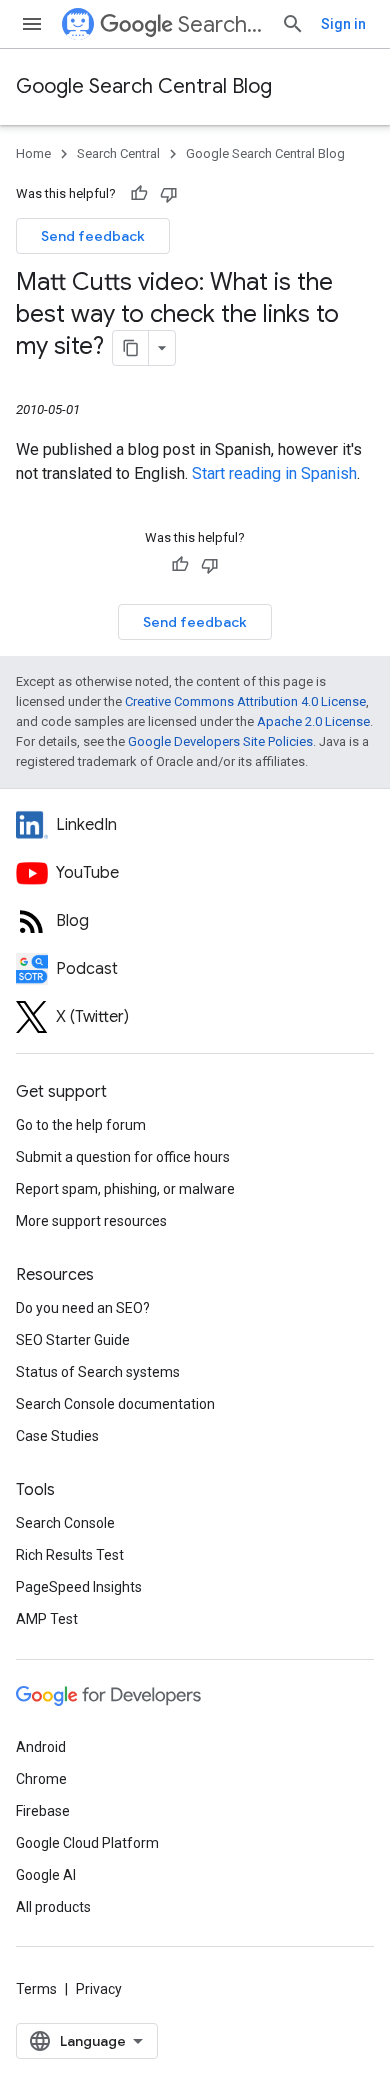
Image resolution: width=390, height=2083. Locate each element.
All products (53, 1907)
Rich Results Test (70, 1555)
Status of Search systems (98, 1372)
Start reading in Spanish (274, 473)
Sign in (343, 24)
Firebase (43, 1811)
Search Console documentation (115, 1404)
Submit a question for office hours (123, 1157)
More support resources (91, 1221)
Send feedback (93, 236)
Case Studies (57, 1436)
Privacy (99, 1989)
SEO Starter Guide (73, 1340)
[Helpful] (139, 194)
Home (33, 153)
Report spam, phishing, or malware (125, 1189)
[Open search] (293, 24)
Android (41, 1747)
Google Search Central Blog (144, 86)
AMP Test (47, 1619)
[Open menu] (32, 24)
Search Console (65, 1523)
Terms (36, 1989)
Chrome (41, 1779)
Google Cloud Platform (87, 1843)
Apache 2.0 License (313, 721)
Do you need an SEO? (83, 1308)
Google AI (46, 1875)
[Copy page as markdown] (131, 348)
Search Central (221, 24)
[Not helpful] (169, 194)
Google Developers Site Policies (220, 741)
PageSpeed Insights (79, 1587)
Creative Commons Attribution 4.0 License (245, 701)
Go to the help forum (81, 1125)
